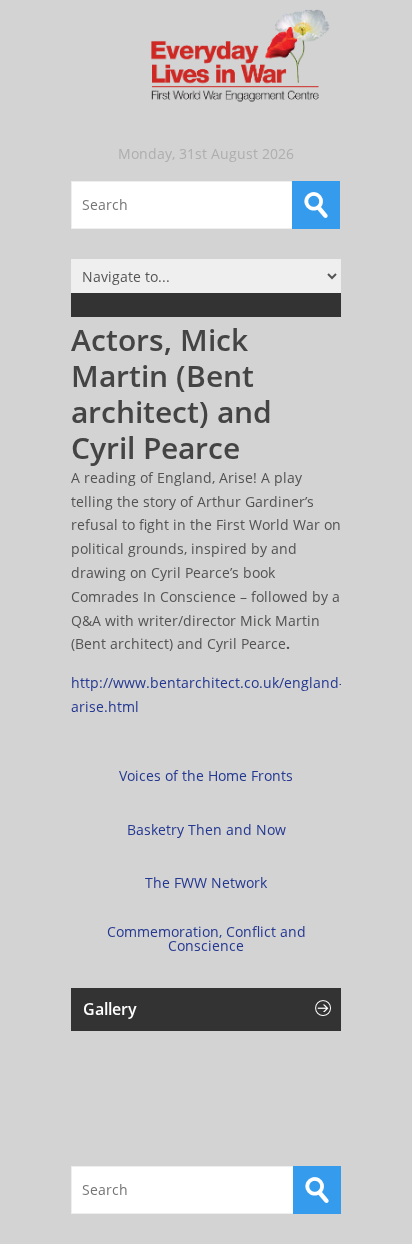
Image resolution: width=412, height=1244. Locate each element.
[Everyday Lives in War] (206, 57)
